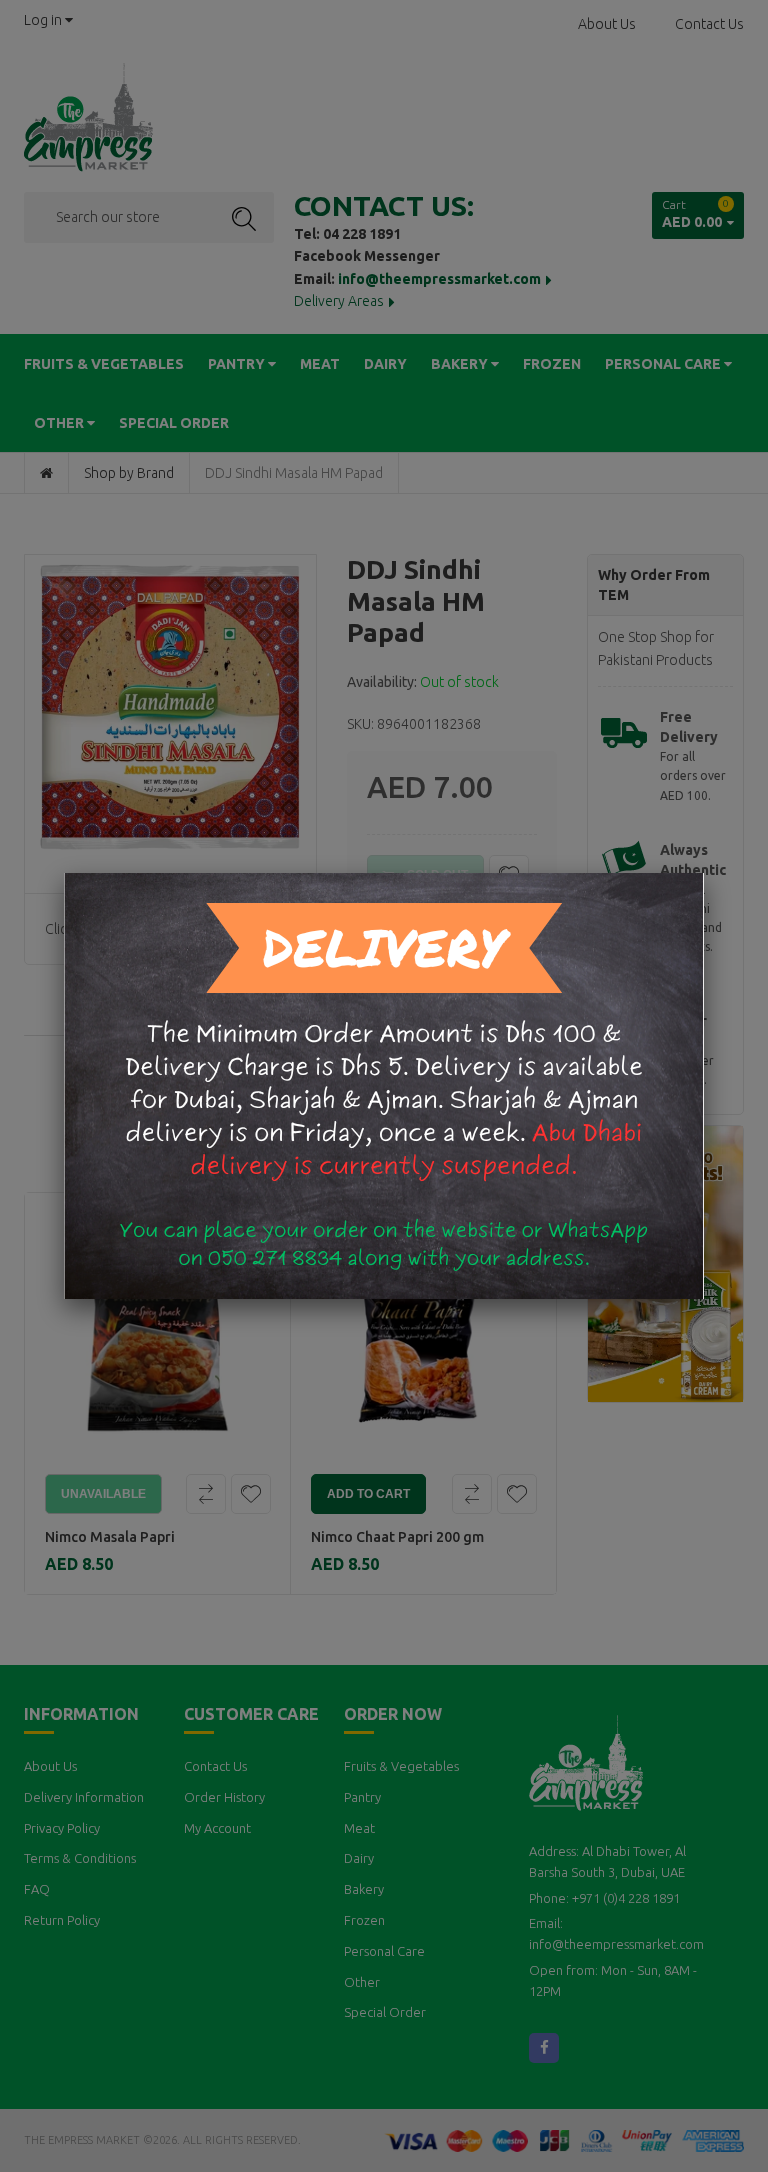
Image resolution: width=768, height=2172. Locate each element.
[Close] (704, 873)
